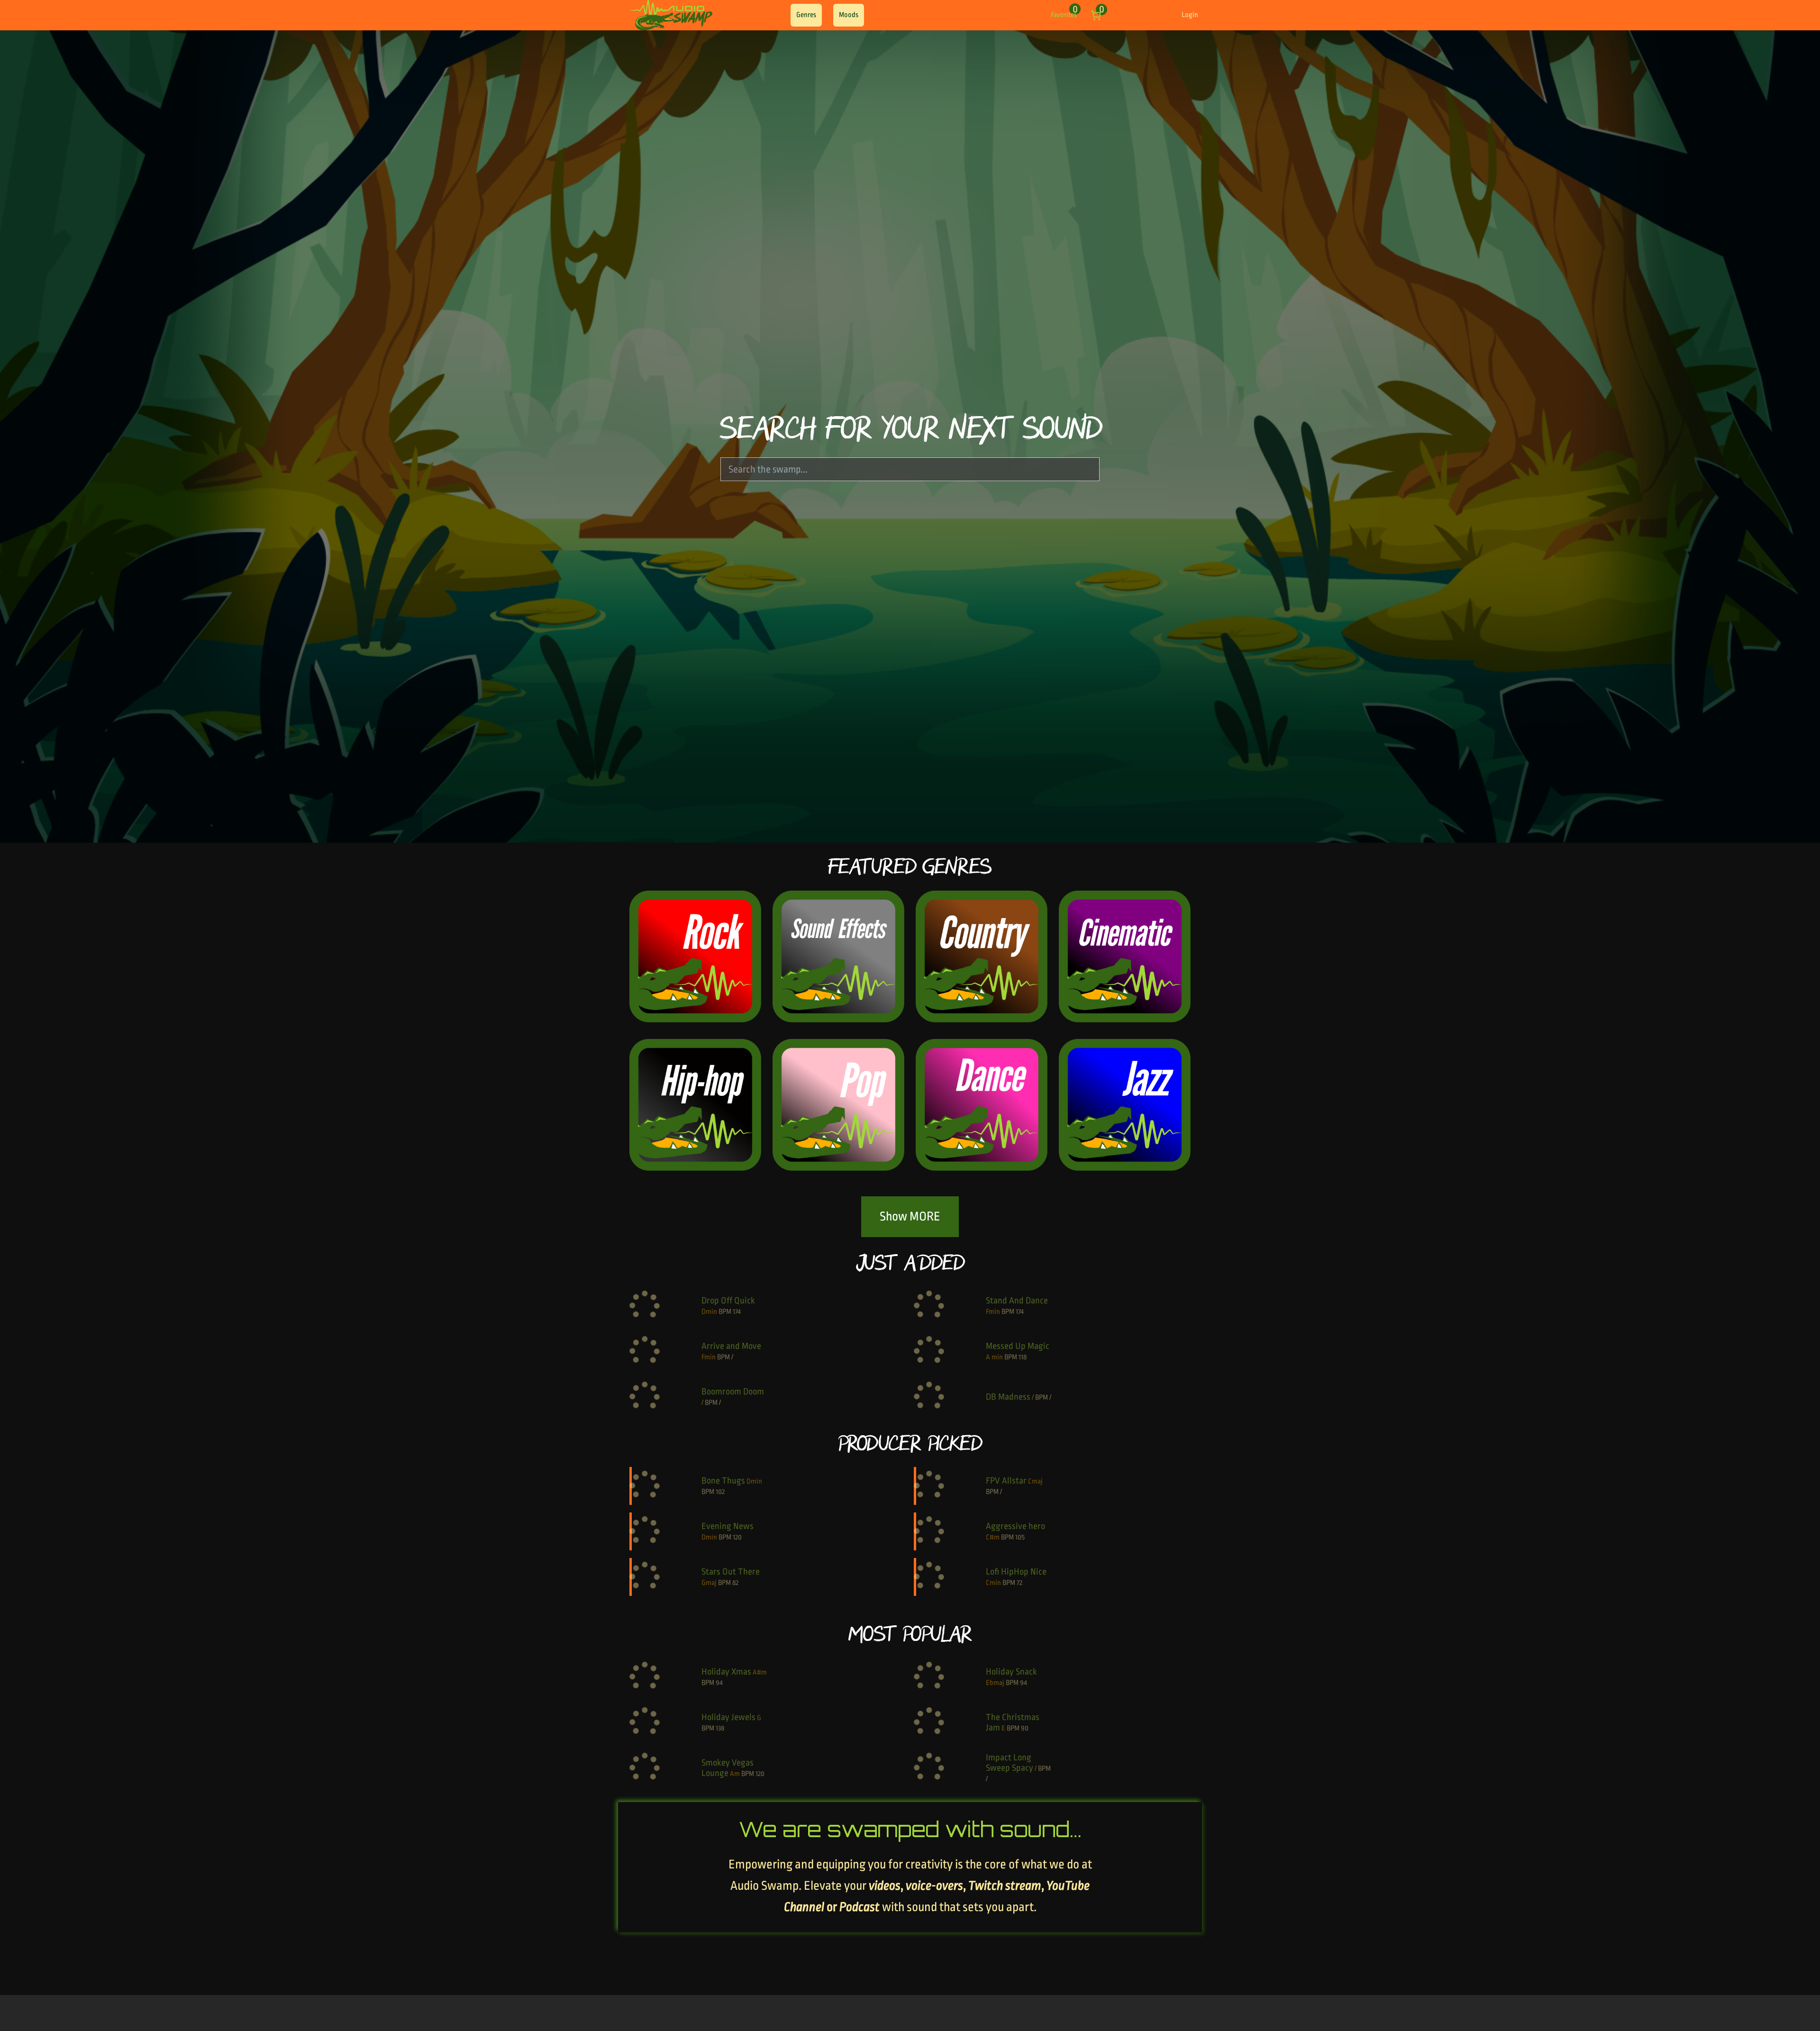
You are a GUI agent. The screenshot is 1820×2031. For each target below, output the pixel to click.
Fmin (993, 1312)
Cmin (993, 1583)
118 (1023, 1357)
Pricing (957, 15)
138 (720, 1728)
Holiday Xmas (726, 1672)
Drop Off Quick (728, 1301)
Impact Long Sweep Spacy (1010, 1763)
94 (719, 1683)
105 (1020, 1537)
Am (735, 1774)
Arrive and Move (731, 1346)
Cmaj (1035, 1481)
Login (1190, 15)
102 (720, 1492)
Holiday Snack (1011, 1672)
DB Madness (1008, 1397)
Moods (849, 15)
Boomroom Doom (733, 1392)
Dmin (709, 1312)
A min (994, 1357)
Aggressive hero (1015, 1526)
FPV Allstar (1006, 1481)
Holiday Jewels (728, 1717)
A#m (760, 1672)
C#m (993, 1537)
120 (737, 1537)
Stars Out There (731, 1572)
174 (737, 1312)
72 (1019, 1583)
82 (735, 1583)
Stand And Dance (1017, 1301)
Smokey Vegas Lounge (728, 1768)
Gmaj (709, 1583)
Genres (806, 15)
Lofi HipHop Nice (1016, 1572)
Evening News (728, 1526)
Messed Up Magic (1018, 1346)
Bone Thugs (723, 1481)
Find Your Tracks (905, 15)
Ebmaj (995, 1683)
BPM (725, 1312)
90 (1025, 1728)
